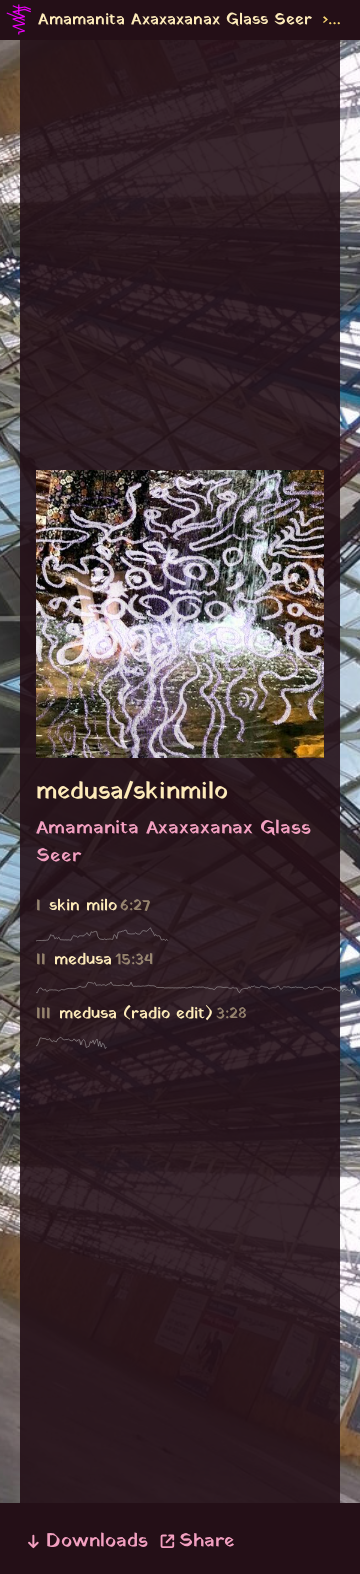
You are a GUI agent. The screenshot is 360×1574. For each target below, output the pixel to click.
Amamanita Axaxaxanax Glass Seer (175, 20)
